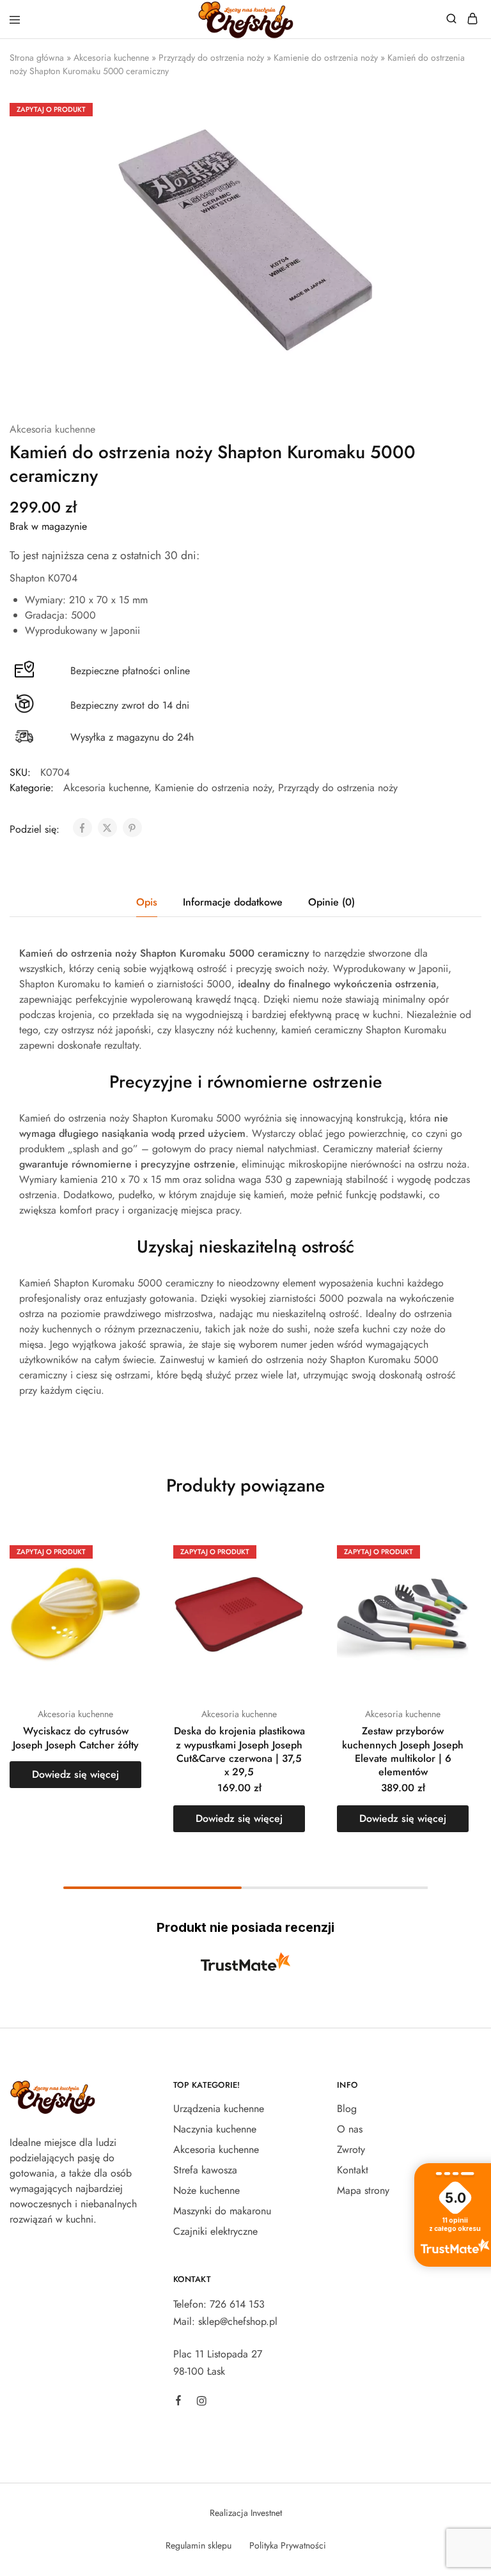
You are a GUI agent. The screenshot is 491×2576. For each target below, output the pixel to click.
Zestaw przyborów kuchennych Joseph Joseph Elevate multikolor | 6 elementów (403, 1751)
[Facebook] (178, 2402)
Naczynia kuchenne (215, 2129)
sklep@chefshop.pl (238, 2321)
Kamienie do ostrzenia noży (326, 58)
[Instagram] (201, 2403)
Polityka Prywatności (288, 2545)
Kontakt (353, 2170)
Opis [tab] (147, 902)
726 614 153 (237, 2304)
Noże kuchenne (207, 2190)
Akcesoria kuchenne (111, 58)
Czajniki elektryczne (215, 2231)
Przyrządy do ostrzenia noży (211, 58)
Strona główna (37, 58)
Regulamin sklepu (199, 2545)
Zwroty (351, 2149)
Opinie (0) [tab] (331, 902)
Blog (347, 2109)
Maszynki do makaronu (222, 2211)
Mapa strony (363, 2190)
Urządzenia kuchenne (219, 2109)
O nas (350, 2129)
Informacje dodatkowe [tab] (233, 902)
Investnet (266, 2513)
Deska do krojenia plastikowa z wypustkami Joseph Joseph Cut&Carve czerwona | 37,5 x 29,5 (239, 1751)
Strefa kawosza (205, 2170)
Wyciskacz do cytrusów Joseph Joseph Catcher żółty (76, 1738)
